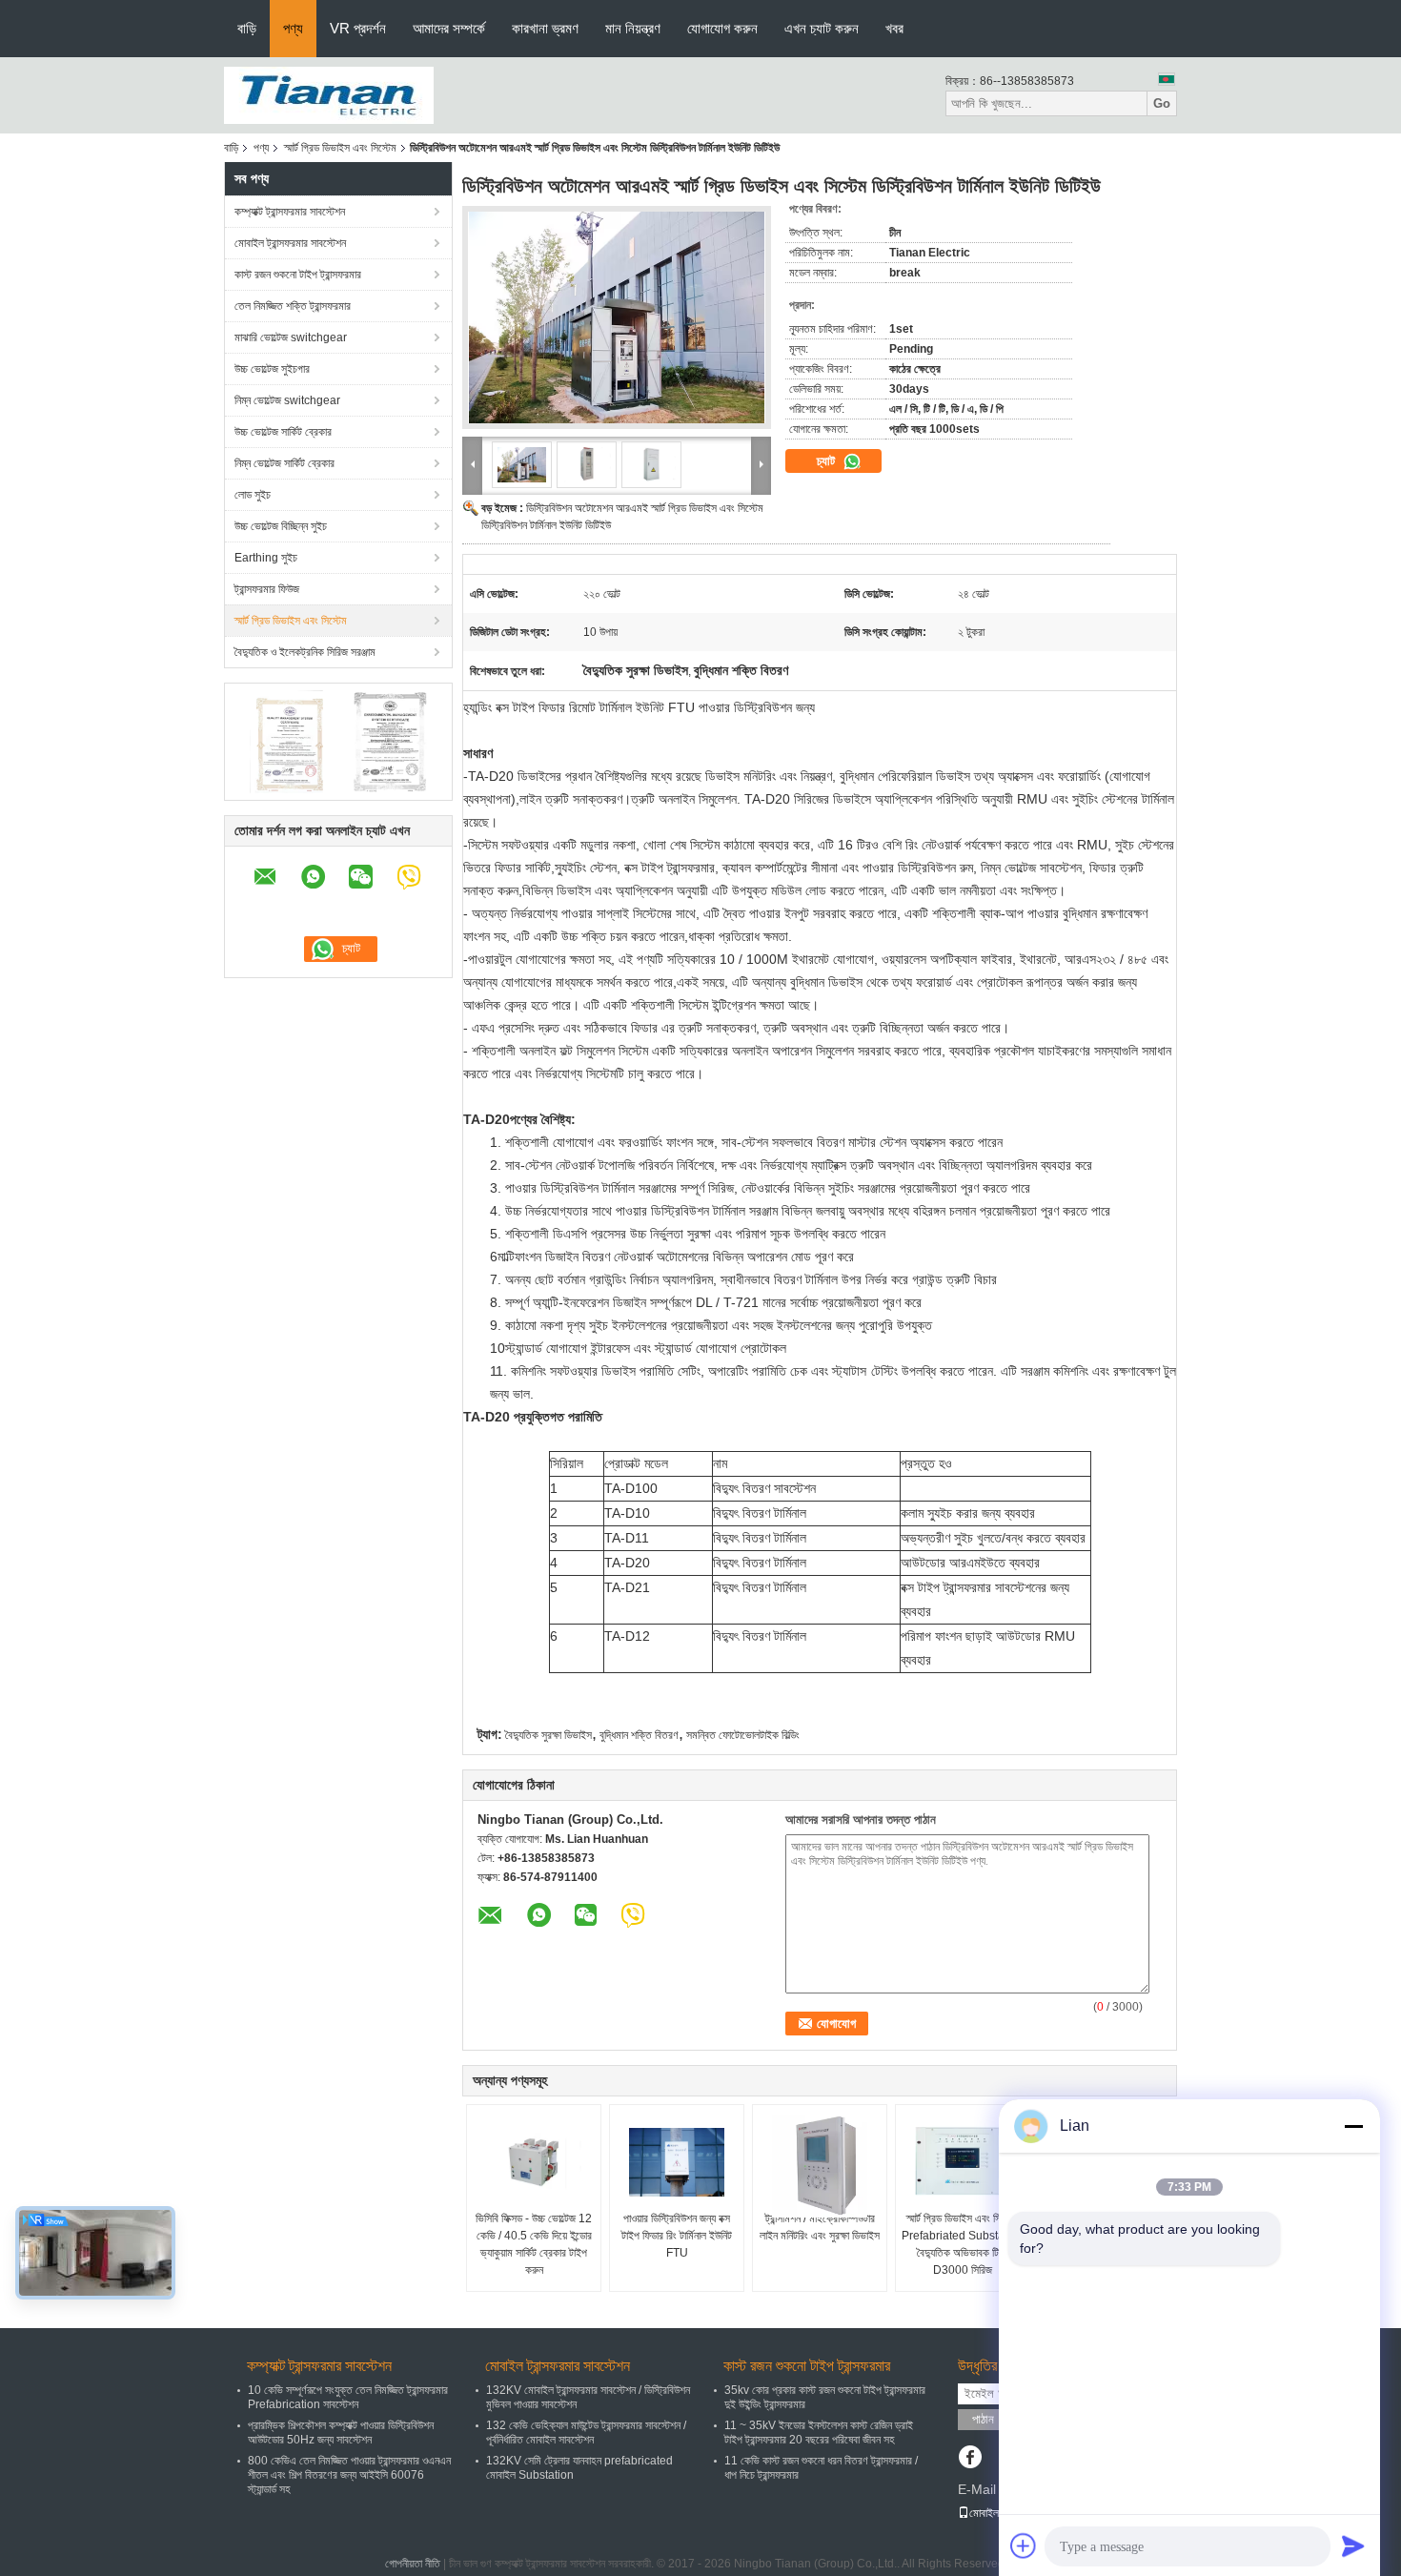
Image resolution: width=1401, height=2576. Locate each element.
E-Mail (977, 2489)
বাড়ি (247, 28)
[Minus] (1353, 2126)
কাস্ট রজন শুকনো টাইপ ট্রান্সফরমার (298, 275)
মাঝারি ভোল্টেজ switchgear (291, 337)
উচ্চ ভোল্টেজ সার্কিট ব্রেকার (283, 432)
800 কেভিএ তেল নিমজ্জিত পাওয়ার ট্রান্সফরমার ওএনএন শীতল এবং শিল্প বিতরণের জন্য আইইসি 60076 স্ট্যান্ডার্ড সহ (349, 2475)
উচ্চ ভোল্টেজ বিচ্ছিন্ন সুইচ (281, 526)
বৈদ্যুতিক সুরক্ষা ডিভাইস (548, 1735)
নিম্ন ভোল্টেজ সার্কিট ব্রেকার (284, 463)
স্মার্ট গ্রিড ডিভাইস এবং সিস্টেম (340, 148)
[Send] (1353, 2545)
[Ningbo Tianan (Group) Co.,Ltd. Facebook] (970, 2459)
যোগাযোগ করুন (722, 28)
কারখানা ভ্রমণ (545, 28)
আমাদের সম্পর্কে (449, 28)
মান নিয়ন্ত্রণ (633, 28)
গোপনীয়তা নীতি (413, 2564)
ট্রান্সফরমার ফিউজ (267, 589)
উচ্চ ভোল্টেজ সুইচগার (272, 369)
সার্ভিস (534, 1689)
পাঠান (983, 2419)
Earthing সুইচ (266, 558)
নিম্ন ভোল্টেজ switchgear (287, 400)
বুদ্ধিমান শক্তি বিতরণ (639, 1735)
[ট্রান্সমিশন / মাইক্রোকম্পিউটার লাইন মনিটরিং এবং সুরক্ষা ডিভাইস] (820, 2166)
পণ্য (293, 28)
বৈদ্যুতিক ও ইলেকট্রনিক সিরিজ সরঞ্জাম (305, 652)
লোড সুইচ (253, 495)
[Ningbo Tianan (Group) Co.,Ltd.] (329, 94)
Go (1162, 103)
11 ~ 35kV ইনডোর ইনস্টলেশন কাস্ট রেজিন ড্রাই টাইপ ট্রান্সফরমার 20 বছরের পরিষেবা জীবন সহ (819, 2433)
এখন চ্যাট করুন (822, 28)
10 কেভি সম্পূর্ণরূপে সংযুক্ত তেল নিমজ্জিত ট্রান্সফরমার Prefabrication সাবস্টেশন (348, 2397)
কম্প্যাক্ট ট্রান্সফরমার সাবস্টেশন (290, 212)
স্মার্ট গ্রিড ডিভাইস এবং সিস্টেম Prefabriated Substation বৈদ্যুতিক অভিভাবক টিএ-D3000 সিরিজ (963, 2244)
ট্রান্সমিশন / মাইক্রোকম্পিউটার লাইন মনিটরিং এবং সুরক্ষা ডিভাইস (820, 2227)
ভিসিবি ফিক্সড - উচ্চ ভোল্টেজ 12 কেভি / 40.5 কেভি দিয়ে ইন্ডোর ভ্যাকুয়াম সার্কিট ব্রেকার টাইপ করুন (534, 2244)
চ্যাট (828, 461)
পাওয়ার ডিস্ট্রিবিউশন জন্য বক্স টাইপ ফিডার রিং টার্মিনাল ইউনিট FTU (677, 2236)
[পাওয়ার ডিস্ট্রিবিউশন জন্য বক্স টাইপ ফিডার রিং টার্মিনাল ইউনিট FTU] (677, 2162)
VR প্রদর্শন (358, 28)
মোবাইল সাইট (995, 2513)
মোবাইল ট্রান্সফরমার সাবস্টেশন (290, 243)
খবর (894, 28)
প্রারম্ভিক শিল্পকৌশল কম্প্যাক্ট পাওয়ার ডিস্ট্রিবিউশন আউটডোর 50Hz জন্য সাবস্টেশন (341, 2433)
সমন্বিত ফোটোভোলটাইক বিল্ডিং (743, 1735)
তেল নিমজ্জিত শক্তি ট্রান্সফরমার (293, 306)
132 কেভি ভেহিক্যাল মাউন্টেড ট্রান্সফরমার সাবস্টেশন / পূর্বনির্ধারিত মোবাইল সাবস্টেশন (586, 2433)
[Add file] (1024, 2545)
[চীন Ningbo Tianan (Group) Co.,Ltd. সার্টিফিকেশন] (286, 741)
